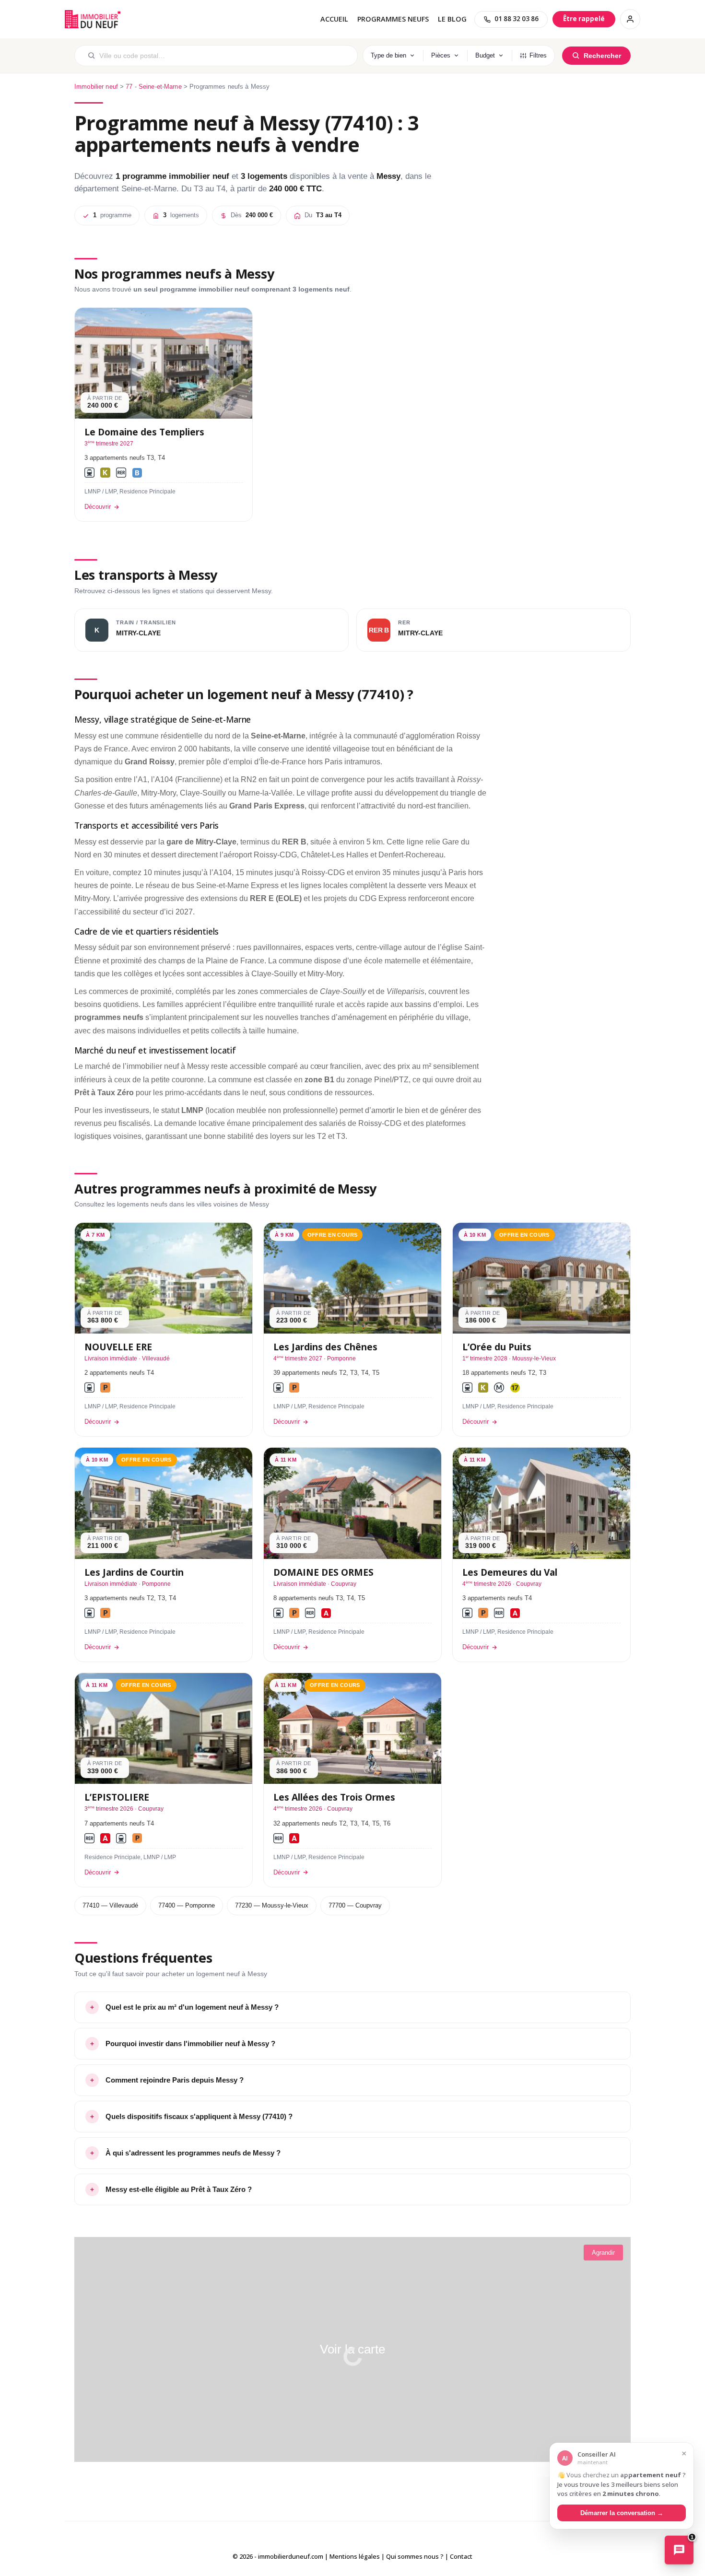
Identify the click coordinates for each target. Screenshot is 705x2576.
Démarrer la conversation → (622, 2512)
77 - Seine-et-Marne (153, 87)
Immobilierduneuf (94, 19)
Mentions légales (355, 2556)
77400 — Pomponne (187, 1905)
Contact (461, 2556)
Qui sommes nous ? (415, 2556)
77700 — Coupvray (355, 1905)
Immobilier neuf (96, 87)
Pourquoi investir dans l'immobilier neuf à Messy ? (190, 2043)
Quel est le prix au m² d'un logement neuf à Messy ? (192, 2007)
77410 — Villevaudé (110, 1905)
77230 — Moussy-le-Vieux (272, 1905)
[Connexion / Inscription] (630, 19)
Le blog (452, 19)
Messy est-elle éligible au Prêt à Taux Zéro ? (179, 2189)
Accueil (334, 19)
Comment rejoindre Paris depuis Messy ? (175, 2080)
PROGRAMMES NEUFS (393, 19)
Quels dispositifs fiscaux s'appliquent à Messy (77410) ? (199, 2116)
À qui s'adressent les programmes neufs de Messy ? (193, 2153)
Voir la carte (352, 2349)
